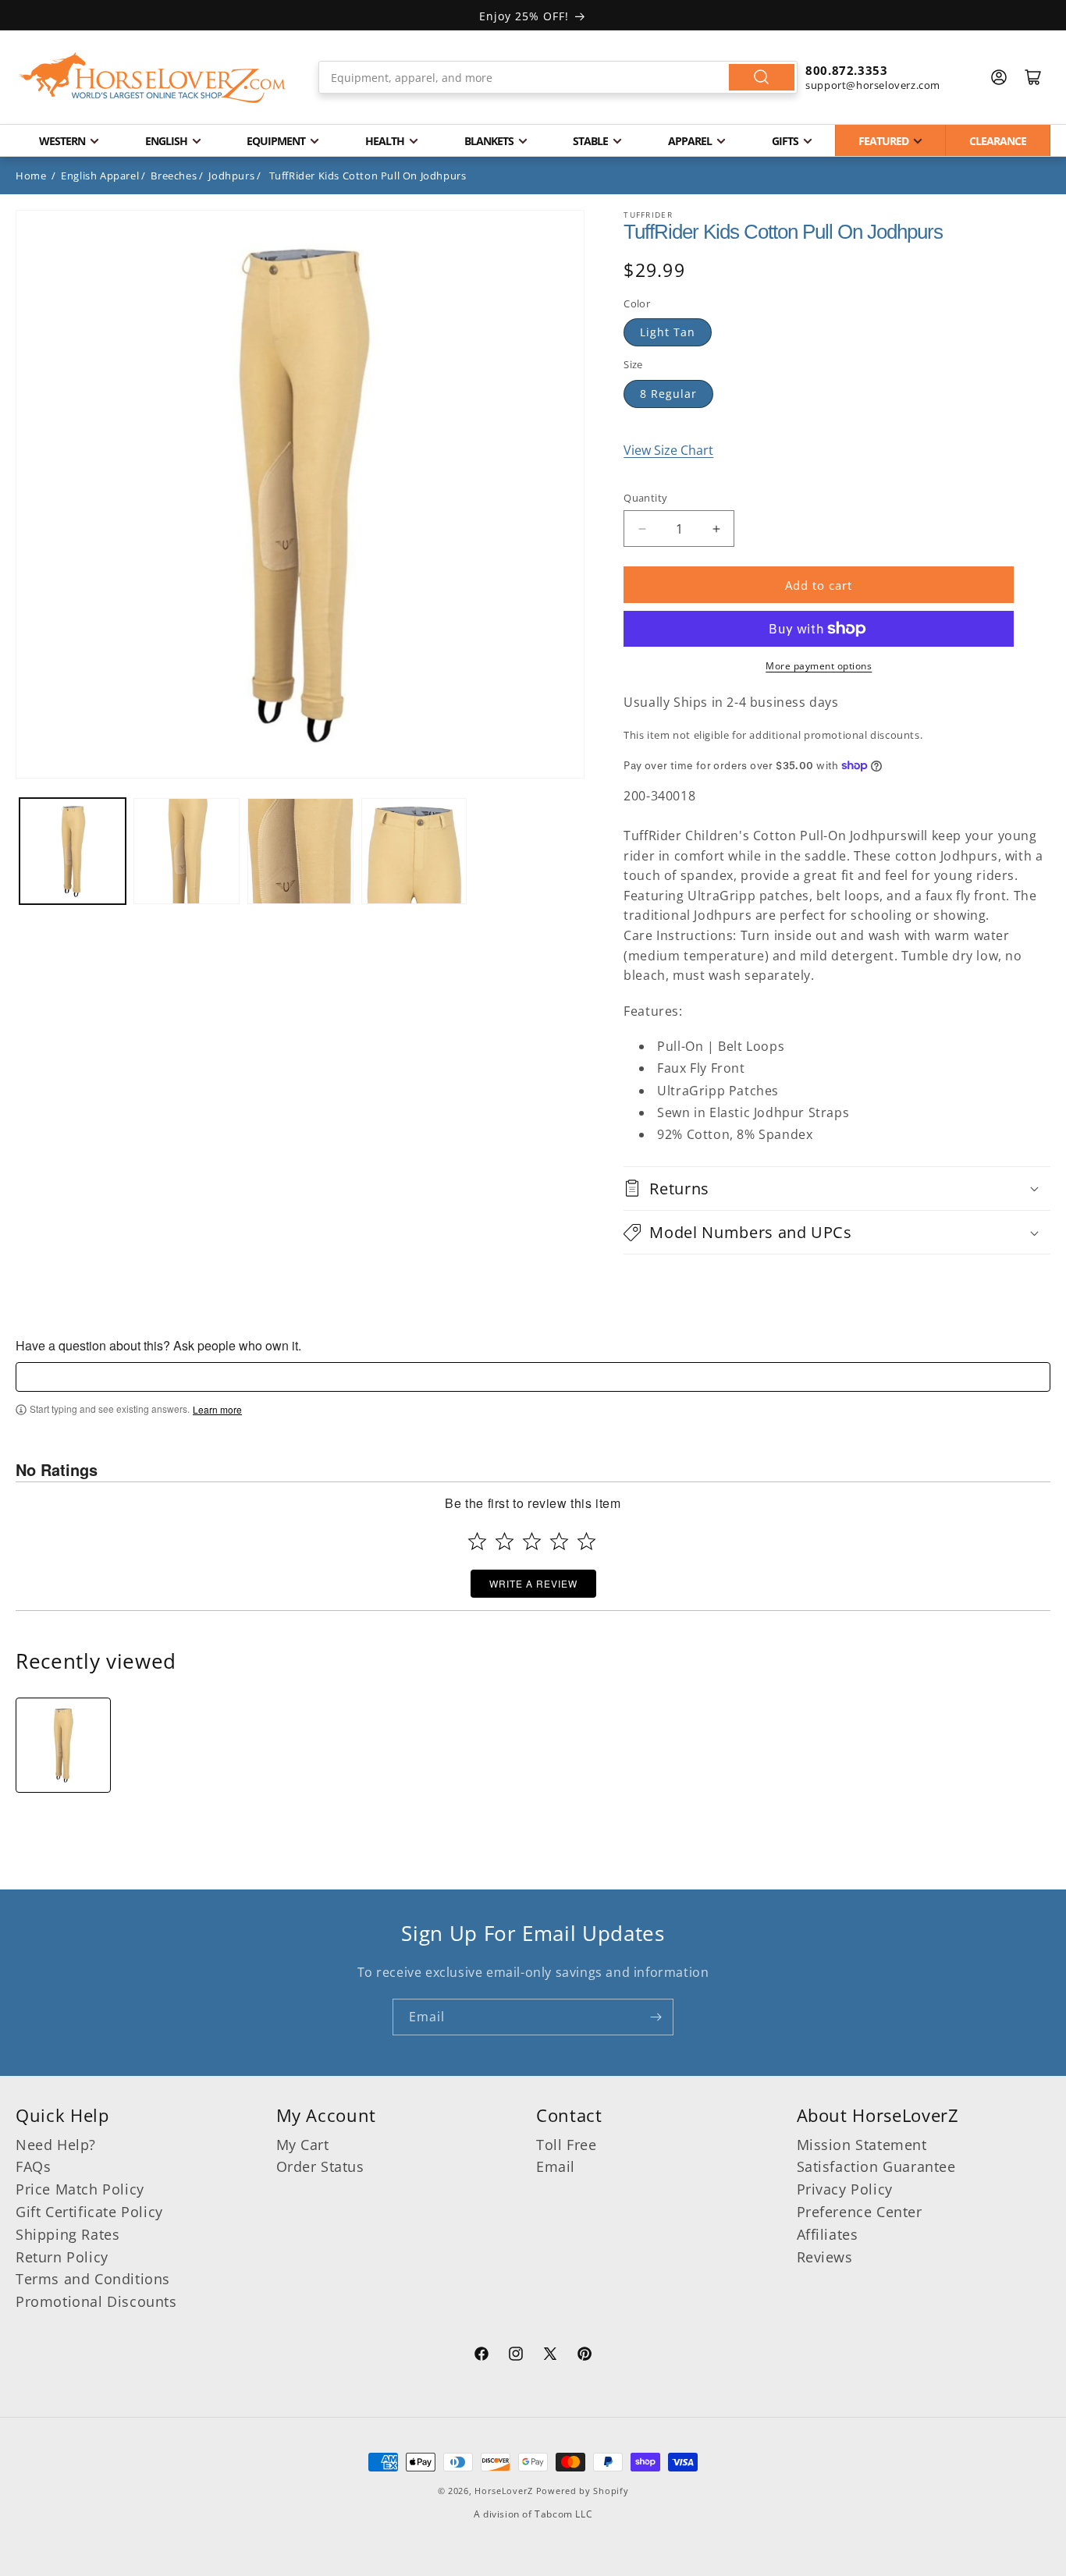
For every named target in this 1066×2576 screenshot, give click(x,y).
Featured (883, 141)
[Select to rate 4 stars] (559, 1541)
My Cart (303, 2145)
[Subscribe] (656, 2017)
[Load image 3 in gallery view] (300, 851)
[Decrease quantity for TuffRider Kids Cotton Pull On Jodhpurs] (642, 529)
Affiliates (828, 2234)
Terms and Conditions (93, 2279)
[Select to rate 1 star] (477, 1541)
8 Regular (668, 394)
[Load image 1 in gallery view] (73, 851)
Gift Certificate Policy (89, 2212)
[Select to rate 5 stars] (586, 1541)
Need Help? (56, 2145)
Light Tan (668, 332)
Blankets (489, 141)
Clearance (998, 141)
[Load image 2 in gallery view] (187, 851)
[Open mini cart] (1033, 77)
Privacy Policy (845, 2189)
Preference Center (860, 2212)
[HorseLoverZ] (152, 77)
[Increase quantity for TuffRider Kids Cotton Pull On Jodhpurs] (716, 529)
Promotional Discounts (96, 2301)
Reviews (825, 2257)
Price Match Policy (80, 2189)
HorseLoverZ (504, 2491)
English (166, 141)
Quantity (645, 498)
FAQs (33, 2166)
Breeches (174, 176)
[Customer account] (999, 77)
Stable (590, 141)
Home (31, 176)
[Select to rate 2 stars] (505, 1541)
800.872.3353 (846, 70)
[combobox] (558, 77)
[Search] (762, 77)
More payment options (819, 666)
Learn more (217, 1410)
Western (62, 141)
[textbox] (533, 1377)
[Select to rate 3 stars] (532, 1541)
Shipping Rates (68, 2234)
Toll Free (566, 2145)
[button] (837, 1189)
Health (385, 141)
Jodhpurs (231, 176)
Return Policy (62, 2257)
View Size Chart (668, 450)
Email (556, 2166)
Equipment (276, 141)
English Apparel (100, 176)
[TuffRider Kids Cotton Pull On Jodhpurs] (63, 1745)
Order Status (320, 2166)
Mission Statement (862, 2145)
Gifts (785, 141)
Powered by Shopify (583, 2491)
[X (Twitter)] (550, 2356)
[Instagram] (516, 2356)
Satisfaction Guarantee (876, 2166)
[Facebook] (481, 2356)
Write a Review (533, 1583)
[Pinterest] (585, 2356)
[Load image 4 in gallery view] (414, 851)
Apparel (690, 141)
